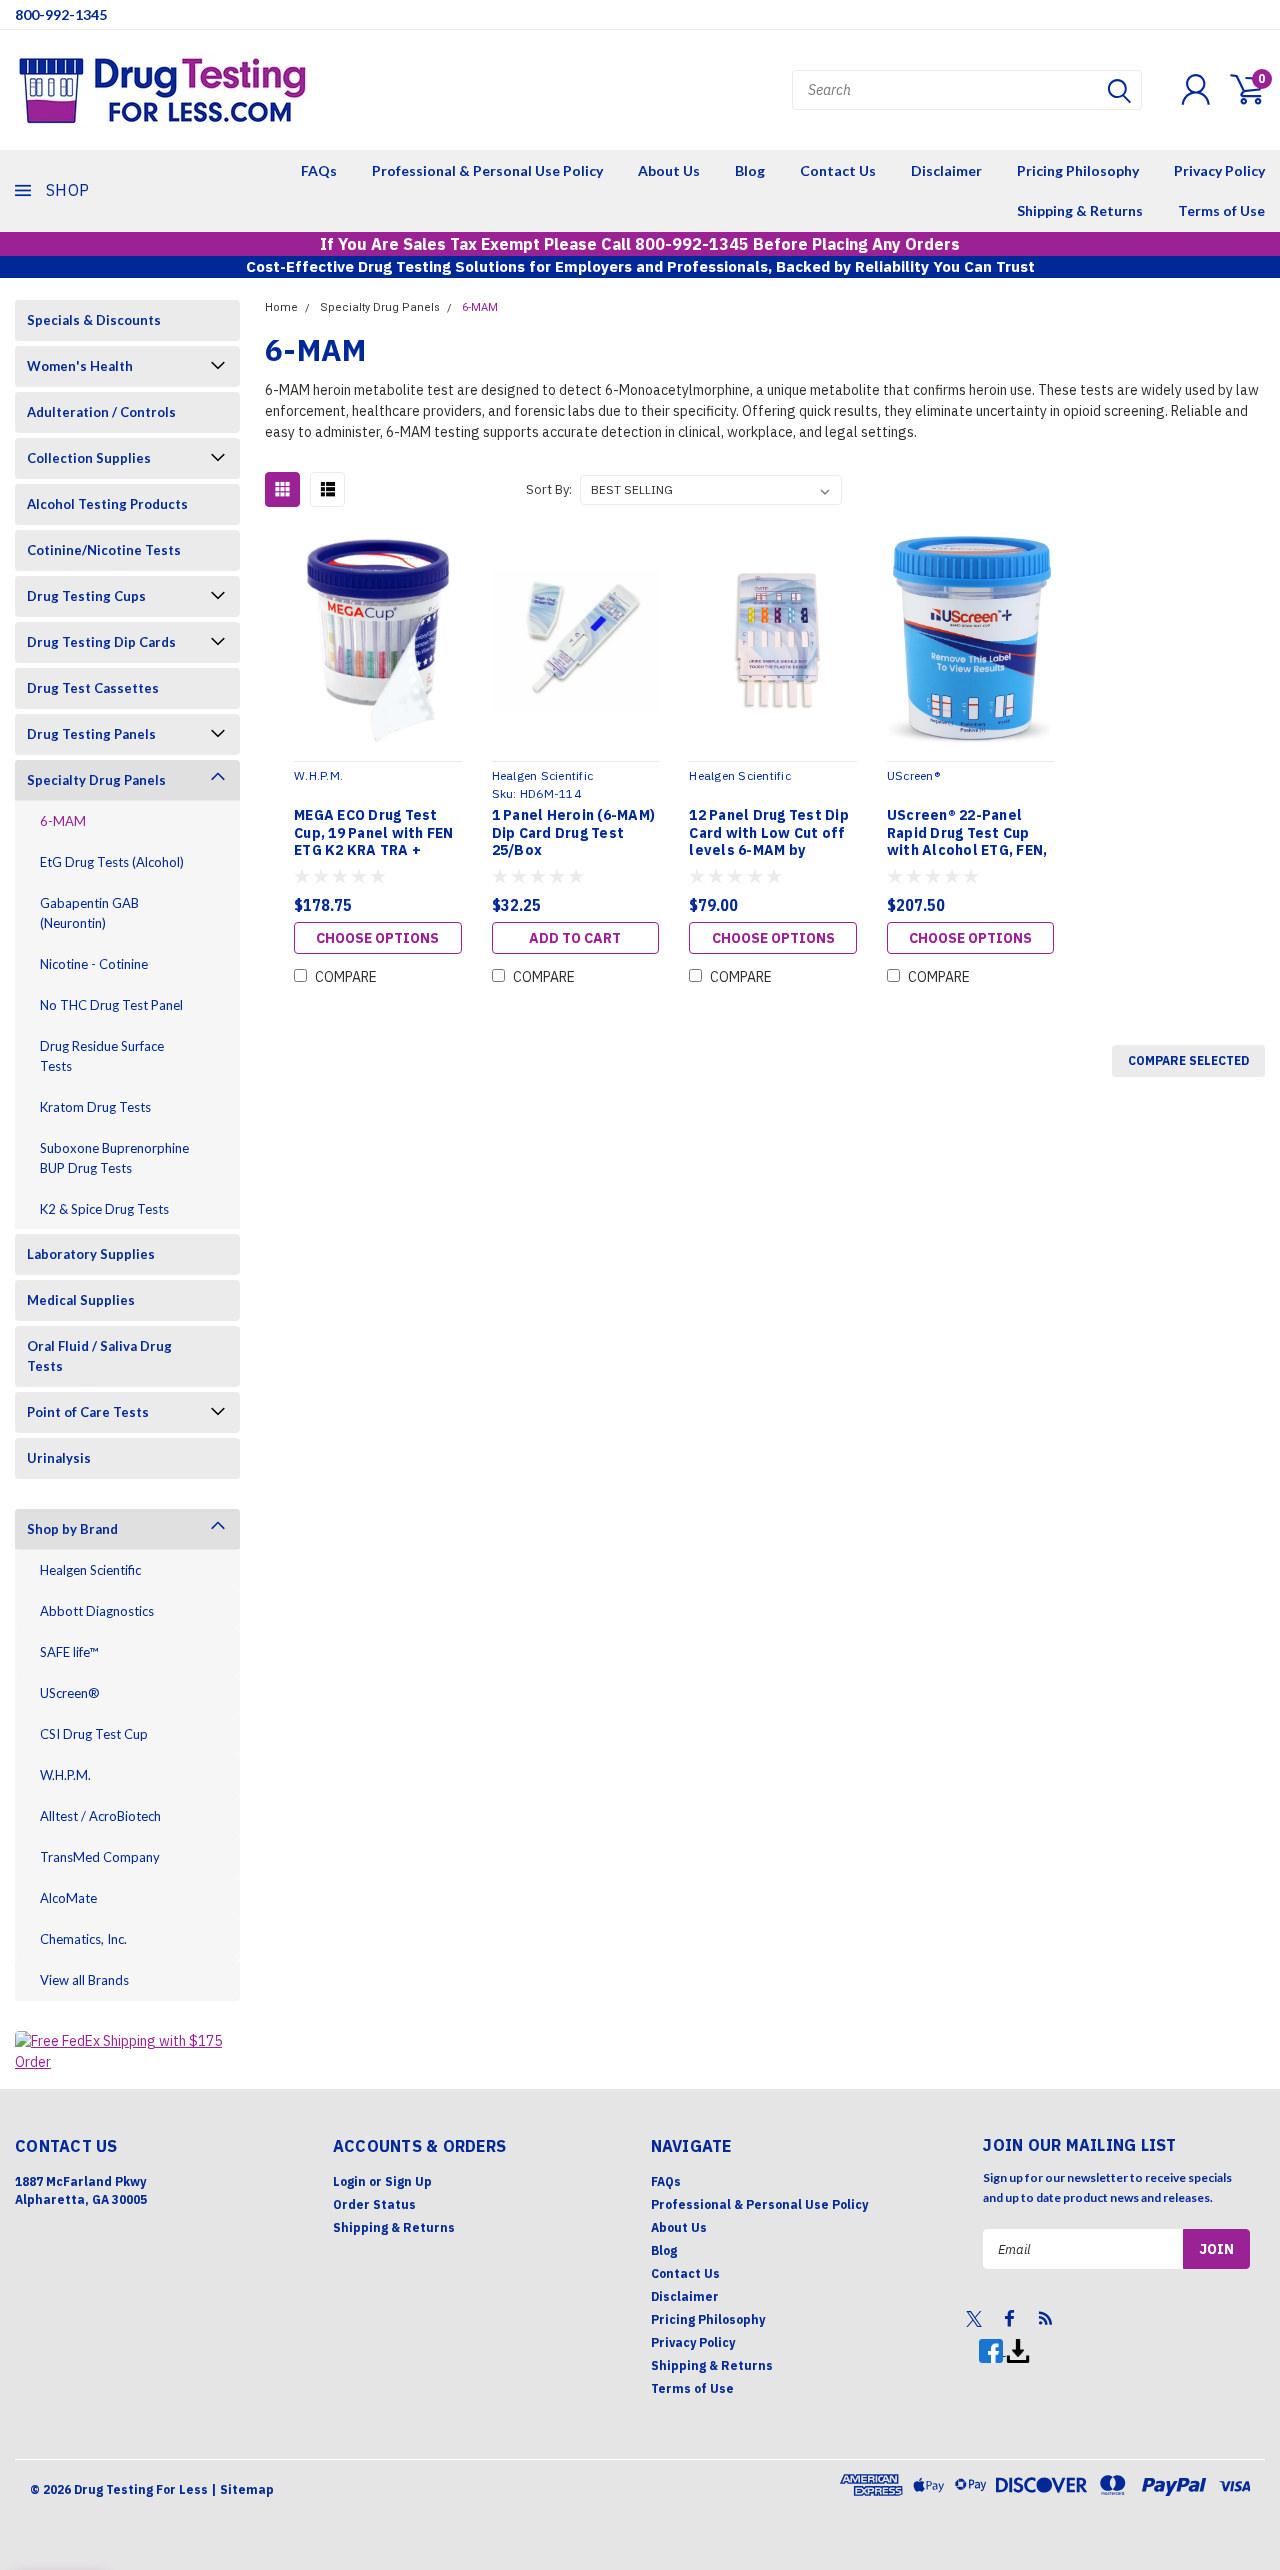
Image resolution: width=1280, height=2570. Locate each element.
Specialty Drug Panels (96, 780)
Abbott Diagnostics (97, 1611)
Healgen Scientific (90, 1570)
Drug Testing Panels (91, 734)
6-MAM (63, 821)
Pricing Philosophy (1078, 170)
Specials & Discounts (94, 320)
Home (281, 307)
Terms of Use (1221, 210)
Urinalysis (59, 1458)
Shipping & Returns (1080, 210)
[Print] (1018, 2350)
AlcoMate (68, 1898)
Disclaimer (946, 170)
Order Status (374, 2204)
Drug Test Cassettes (93, 688)
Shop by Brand (72, 1529)
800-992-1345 (61, 14)
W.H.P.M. (65, 1775)
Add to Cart (575, 938)
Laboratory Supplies (91, 1254)
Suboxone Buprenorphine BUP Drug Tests (114, 1158)
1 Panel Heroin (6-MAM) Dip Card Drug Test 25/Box (574, 833)
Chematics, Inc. (83, 1939)
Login (349, 2181)
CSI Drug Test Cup (94, 1734)
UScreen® (70, 1693)
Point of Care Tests (88, 1412)
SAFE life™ (69, 1652)
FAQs (319, 170)
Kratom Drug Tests (95, 1107)
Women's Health (80, 366)
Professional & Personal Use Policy (487, 170)
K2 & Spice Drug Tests (104, 1209)
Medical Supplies (81, 1300)
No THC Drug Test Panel (111, 1005)
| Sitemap (242, 2489)
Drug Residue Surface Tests (102, 1056)
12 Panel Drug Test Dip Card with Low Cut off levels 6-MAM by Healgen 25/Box (769, 833)
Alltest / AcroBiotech (100, 1816)
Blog (750, 170)
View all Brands (84, 1980)
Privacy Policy (1219, 170)
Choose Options (377, 938)
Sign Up (408, 2181)
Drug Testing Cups (86, 596)
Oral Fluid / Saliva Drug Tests (99, 1356)
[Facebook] (992, 2350)
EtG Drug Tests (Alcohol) (112, 862)
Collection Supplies (89, 458)
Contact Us (838, 170)
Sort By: (549, 489)
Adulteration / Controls (101, 412)
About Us (669, 170)
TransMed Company (100, 1857)
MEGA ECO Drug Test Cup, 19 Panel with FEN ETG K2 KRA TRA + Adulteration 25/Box (374, 833)
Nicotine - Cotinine (94, 964)
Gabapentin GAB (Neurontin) (89, 913)
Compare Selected (1188, 1060)
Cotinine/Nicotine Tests (104, 550)
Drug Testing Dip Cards (101, 642)
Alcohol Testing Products (107, 504)
